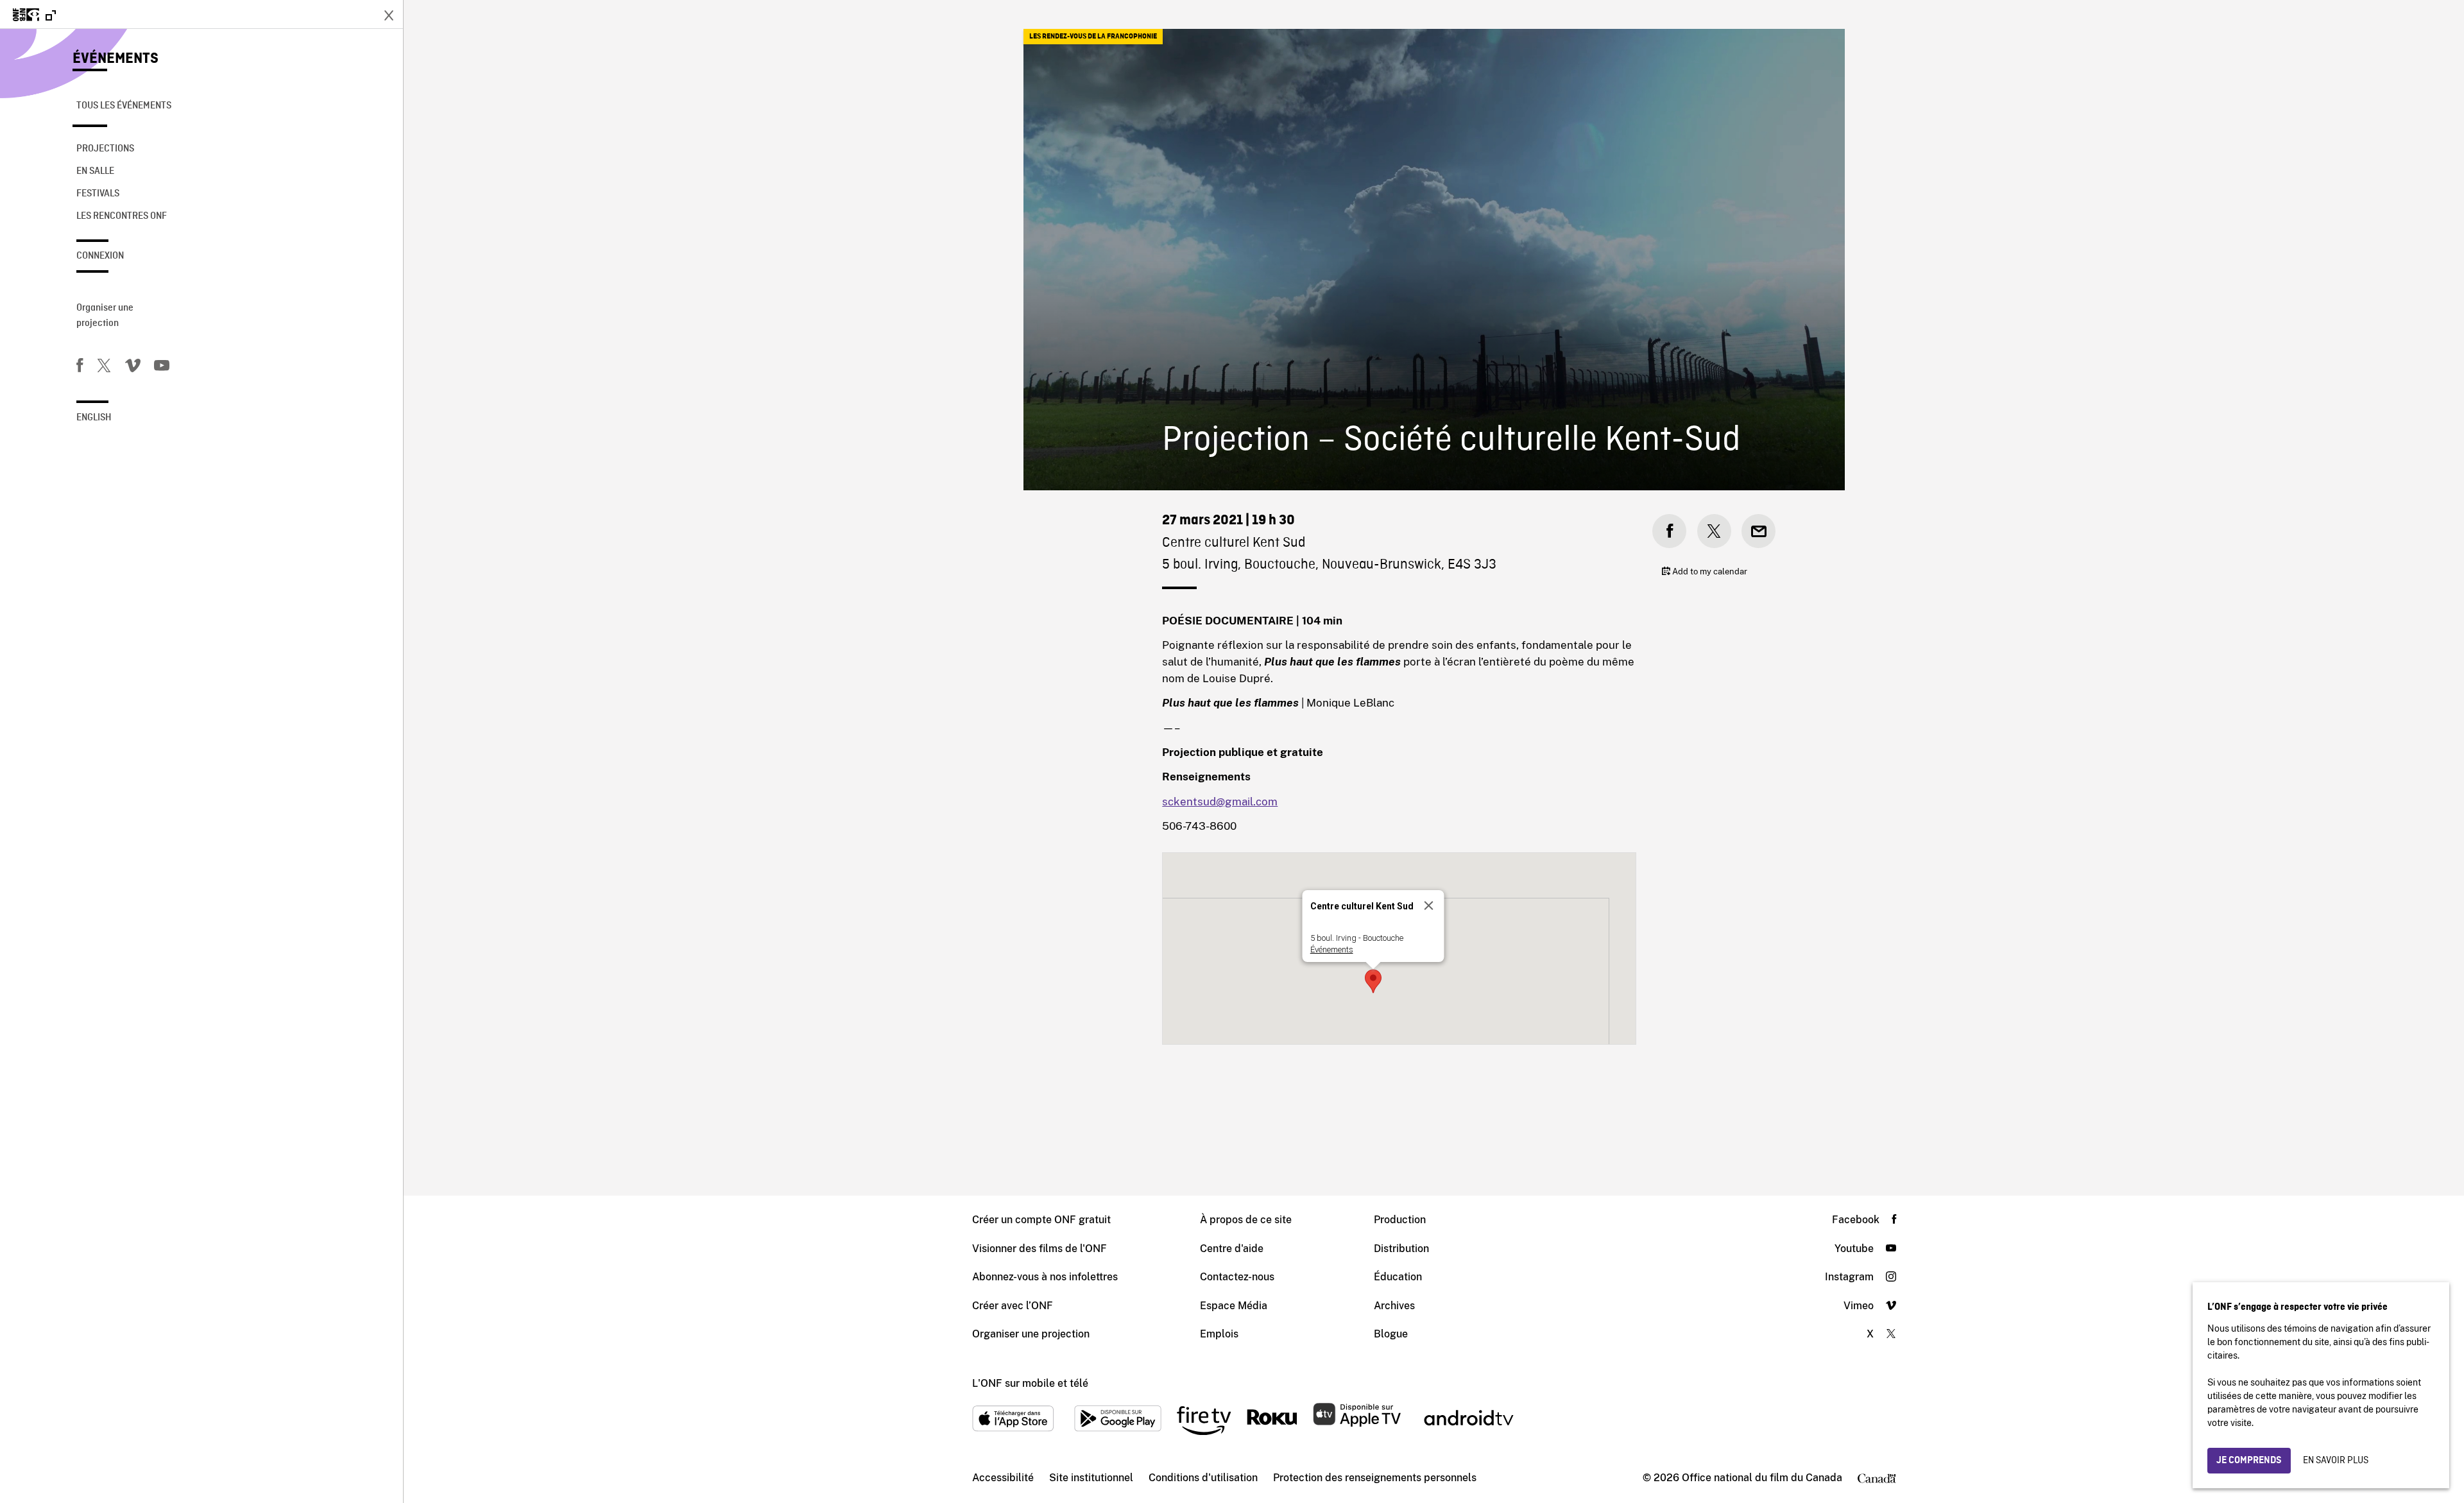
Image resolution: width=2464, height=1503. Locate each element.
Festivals (98, 194)
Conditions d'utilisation (1203, 1478)
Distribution (1401, 1249)
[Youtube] (162, 368)
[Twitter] (104, 368)
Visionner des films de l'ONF (1039, 1249)
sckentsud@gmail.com (1220, 802)
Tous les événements (124, 106)
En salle (95, 171)
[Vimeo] (133, 368)
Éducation (1398, 1277)
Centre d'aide (1232, 1249)
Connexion (100, 256)
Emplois (1219, 1334)
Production (1400, 1220)
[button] (1373, 981)
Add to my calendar (1709, 571)
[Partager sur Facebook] (1669, 531)
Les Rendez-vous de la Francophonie (1093, 37)
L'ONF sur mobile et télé (1030, 1383)
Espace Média (1234, 1306)
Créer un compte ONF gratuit (1041, 1220)
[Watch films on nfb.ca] (34, 16)
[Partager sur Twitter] (1714, 531)
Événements (116, 59)
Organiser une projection (105, 316)
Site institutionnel (1091, 1478)
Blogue (1391, 1334)
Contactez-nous (1237, 1277)
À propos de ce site (1246, 1220)
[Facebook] (80, 368)
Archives (1394, 1306)
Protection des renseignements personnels (1375, 1478)
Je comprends (2249, 1461)
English (94, 418)
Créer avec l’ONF (1013, 1306)
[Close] (1429, 906)
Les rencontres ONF (122, 216)
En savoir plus (2336, 1461)
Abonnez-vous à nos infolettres (1045, 1277)
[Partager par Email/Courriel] (1758, 531)
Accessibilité (1003, 1478)
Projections (105, 149)
